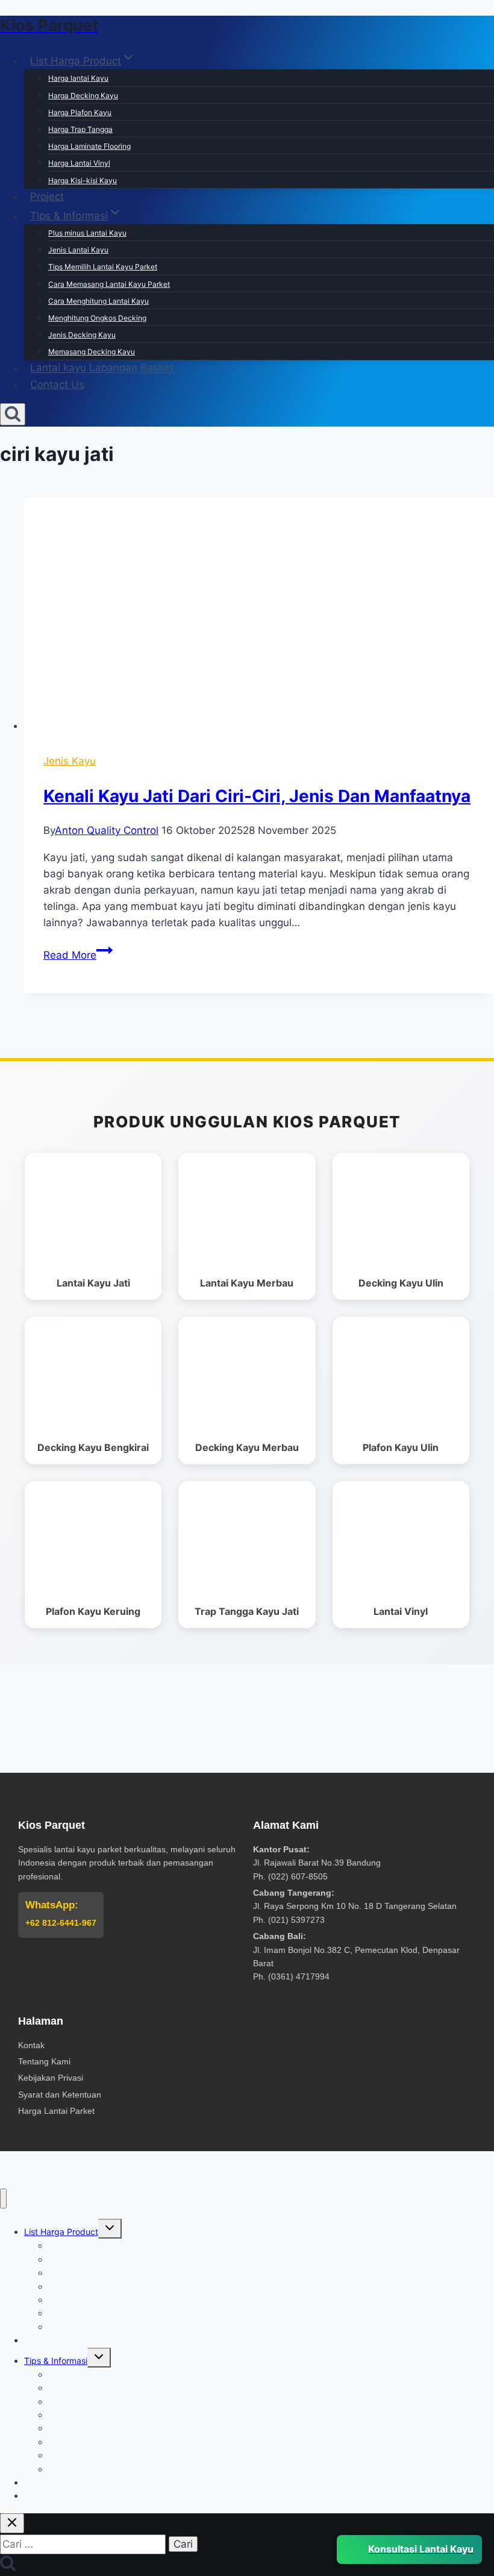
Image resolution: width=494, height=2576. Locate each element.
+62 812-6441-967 (61, 1923)
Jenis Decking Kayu (82, 335)
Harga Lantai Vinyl (79, 163)
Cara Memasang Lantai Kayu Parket (109, 284)
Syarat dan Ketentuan (60, 2095)
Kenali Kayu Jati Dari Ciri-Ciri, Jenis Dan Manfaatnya (257, 796)
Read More (78, 955)
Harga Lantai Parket (56, 2111)
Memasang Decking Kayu (92, 352)
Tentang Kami (44, 2061)
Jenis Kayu (70, 761)
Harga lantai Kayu (78, 78)
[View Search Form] (13, 414)
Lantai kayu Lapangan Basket (102, 368)
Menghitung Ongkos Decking (97, 318)
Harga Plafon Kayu (80, 112)
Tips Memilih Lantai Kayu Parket (103, 267)
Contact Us (57, 384)
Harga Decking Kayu (83, 96)
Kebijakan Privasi (51, 2078)
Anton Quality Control (107, 830)
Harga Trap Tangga (80, 129)
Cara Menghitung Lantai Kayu (98, 301)
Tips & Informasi (56, 2361)
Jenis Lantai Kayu (78, 250)
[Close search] (12, 2523)
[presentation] (259, 616)
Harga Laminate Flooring (89, 146)
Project (47, 196)
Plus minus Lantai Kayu (87, 233)
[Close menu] (3, 2198)
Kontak (31, 2045)
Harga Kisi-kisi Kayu (83, 180)
